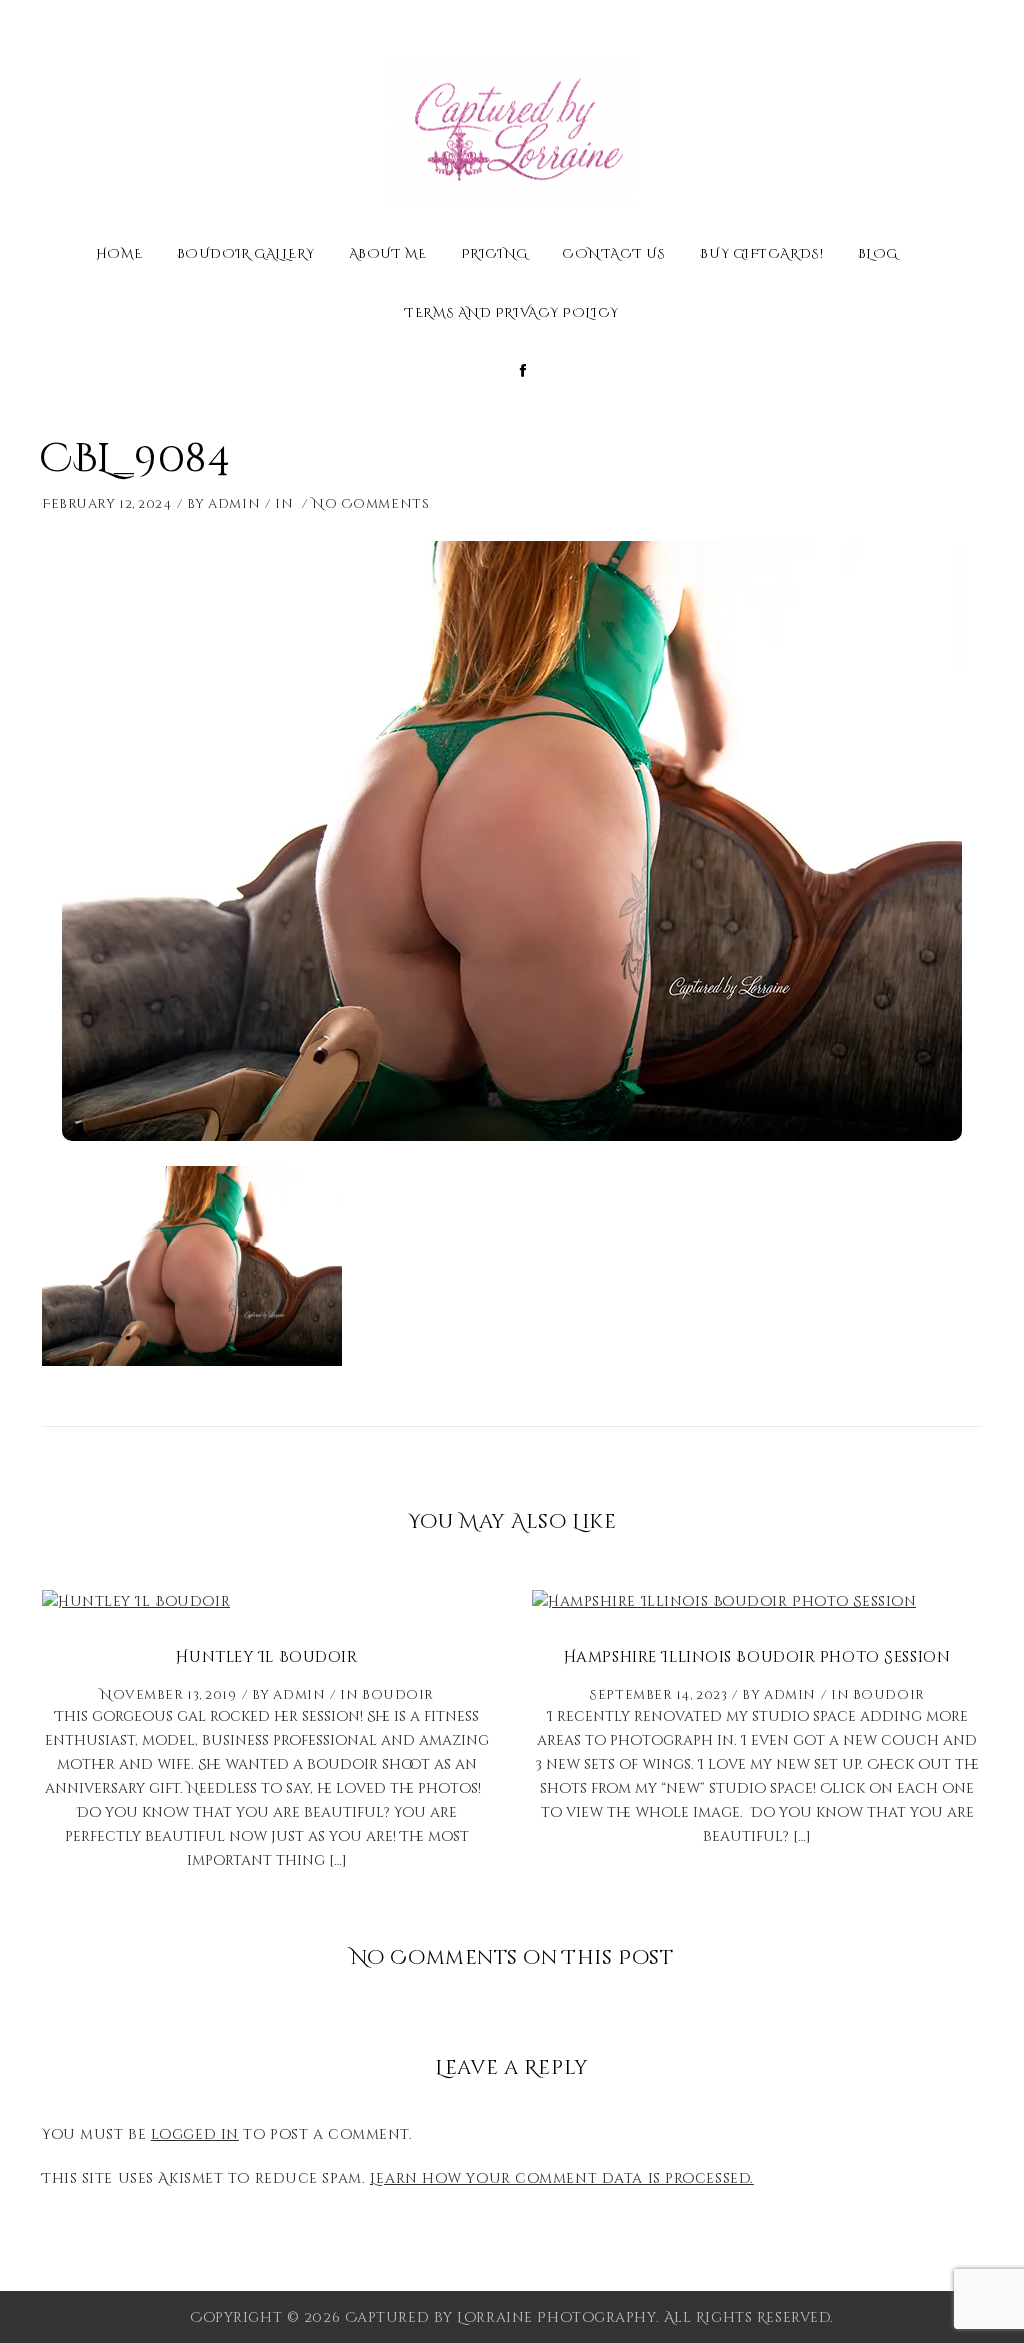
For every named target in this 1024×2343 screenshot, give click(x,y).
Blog (878, 255)
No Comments (370, 504)
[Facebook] (523, 371)
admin (234, 504)
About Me (387, 255)
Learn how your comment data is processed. (562, 2178)
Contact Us (614, 255)
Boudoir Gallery (245, 255)
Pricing (494, 255)
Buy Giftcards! (761, 255)
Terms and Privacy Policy (511, 314)
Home (119, 255)
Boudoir (398, 1695)
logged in (195, 2134)
